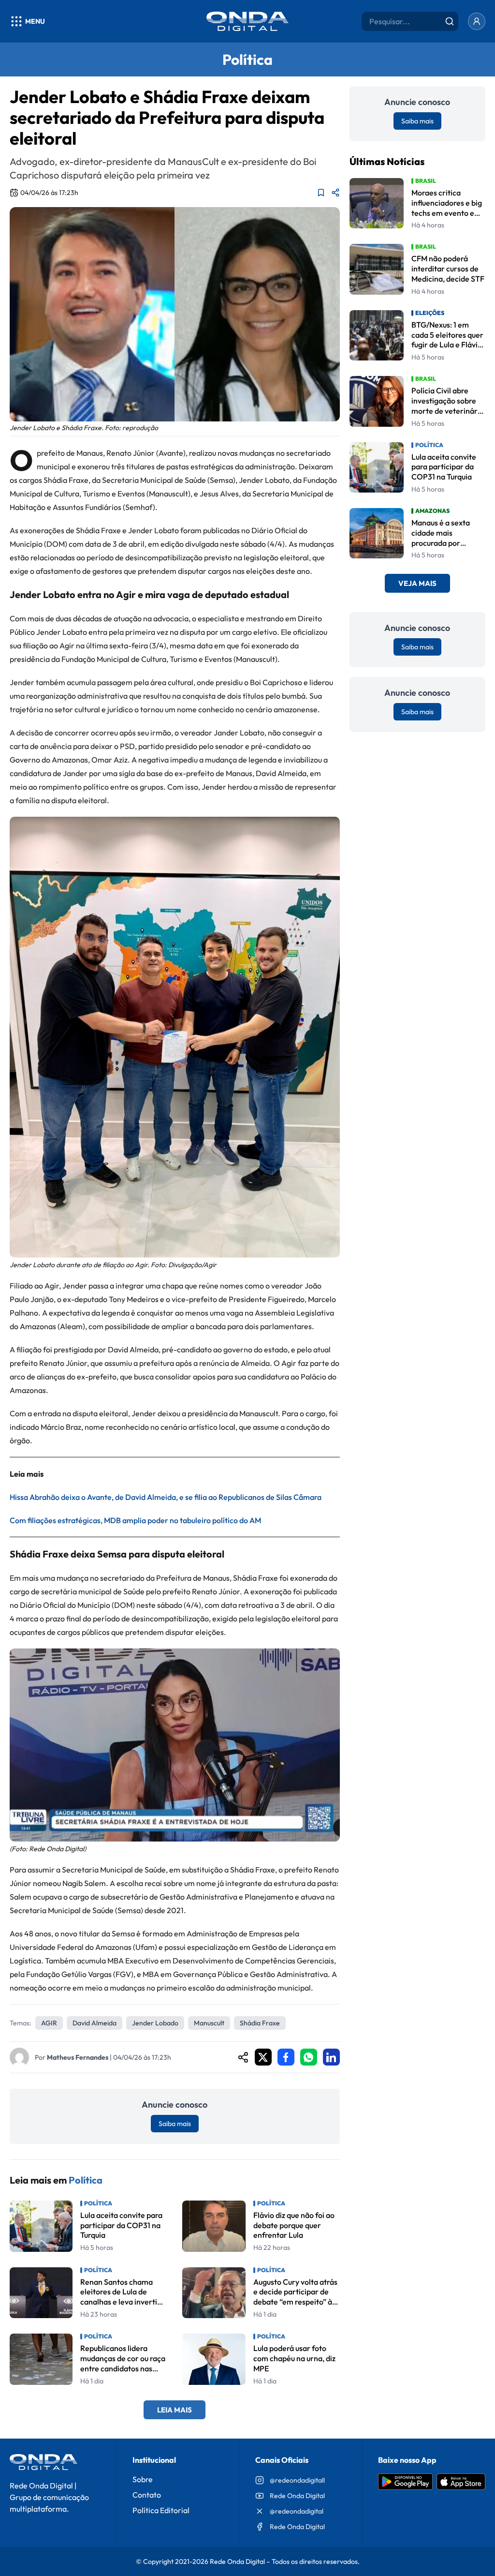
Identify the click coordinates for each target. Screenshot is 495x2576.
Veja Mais (417, 583)
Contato (147, 2495)
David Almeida (95, 2023)
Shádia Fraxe (260, 2023)
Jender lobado (155, 2023)
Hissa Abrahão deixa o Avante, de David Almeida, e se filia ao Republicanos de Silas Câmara (166, 1497)
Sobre (143, 2479)
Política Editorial (161, 2510)
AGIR (49, 2023)
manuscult (209, 2023)
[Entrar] (477, 21)
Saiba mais (175, 2124)
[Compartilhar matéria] (335, 193)
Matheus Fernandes (78, 2057)
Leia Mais (175, 2410)
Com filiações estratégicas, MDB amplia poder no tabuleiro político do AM (135, 1520)
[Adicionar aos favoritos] (321, 193)
